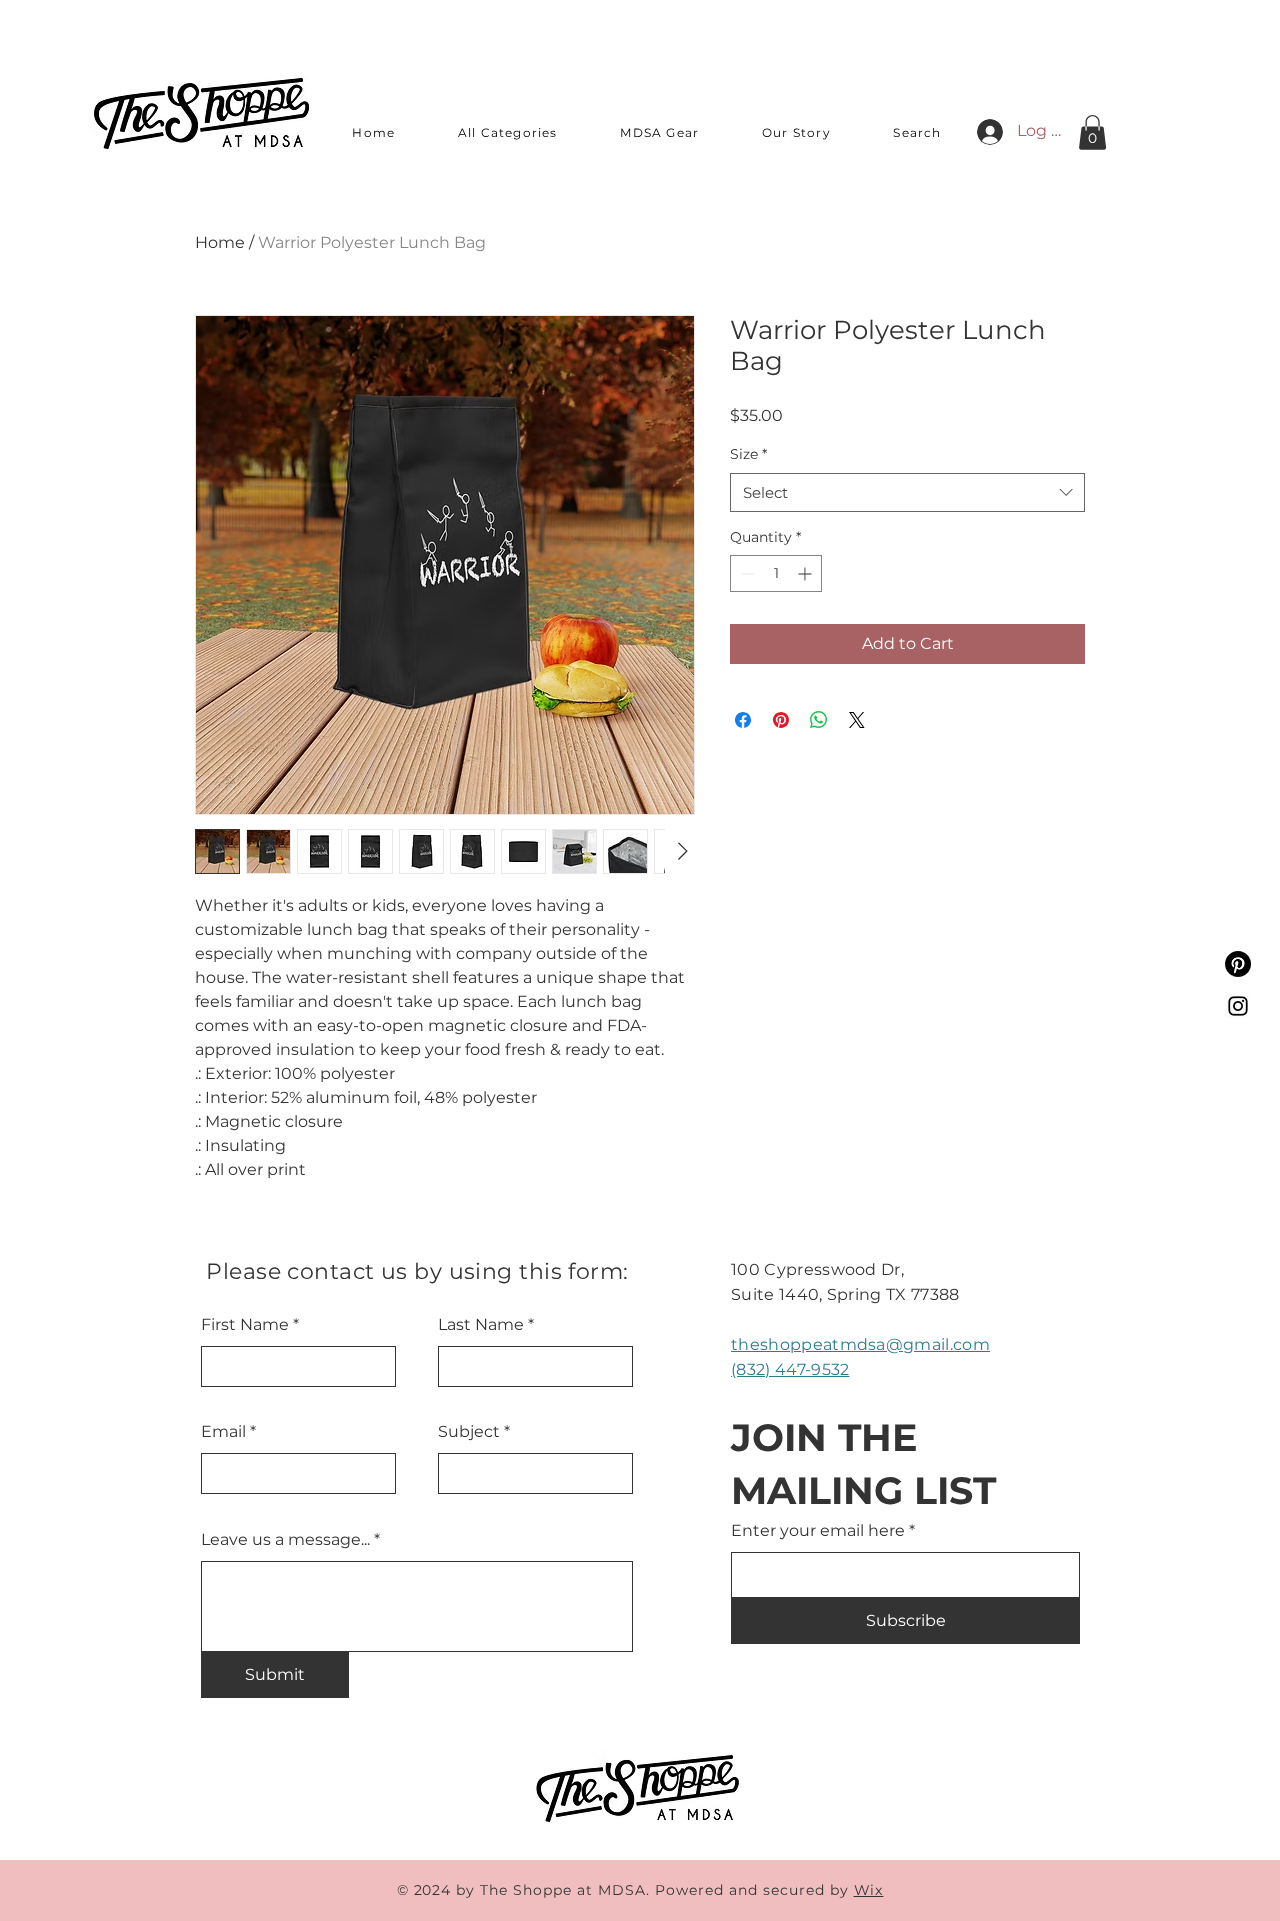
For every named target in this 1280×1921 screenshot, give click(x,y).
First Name (245, 1325)
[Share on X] (857, 720)
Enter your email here (818, 1531)
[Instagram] (1238, 1006)
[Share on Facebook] (743, 720)
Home (220, 242)
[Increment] (806, 573)
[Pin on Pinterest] (781, 720)
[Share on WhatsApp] (819, 720)
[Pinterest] (1238, 964)
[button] (508, 133)
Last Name (481, 1325)
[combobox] (907, 492)
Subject (469, 1432)
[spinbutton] (776, 573)
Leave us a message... (285, 1540)
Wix (869, 1890)
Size (748, 454)
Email (223, 1432)
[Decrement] (745, 573)
